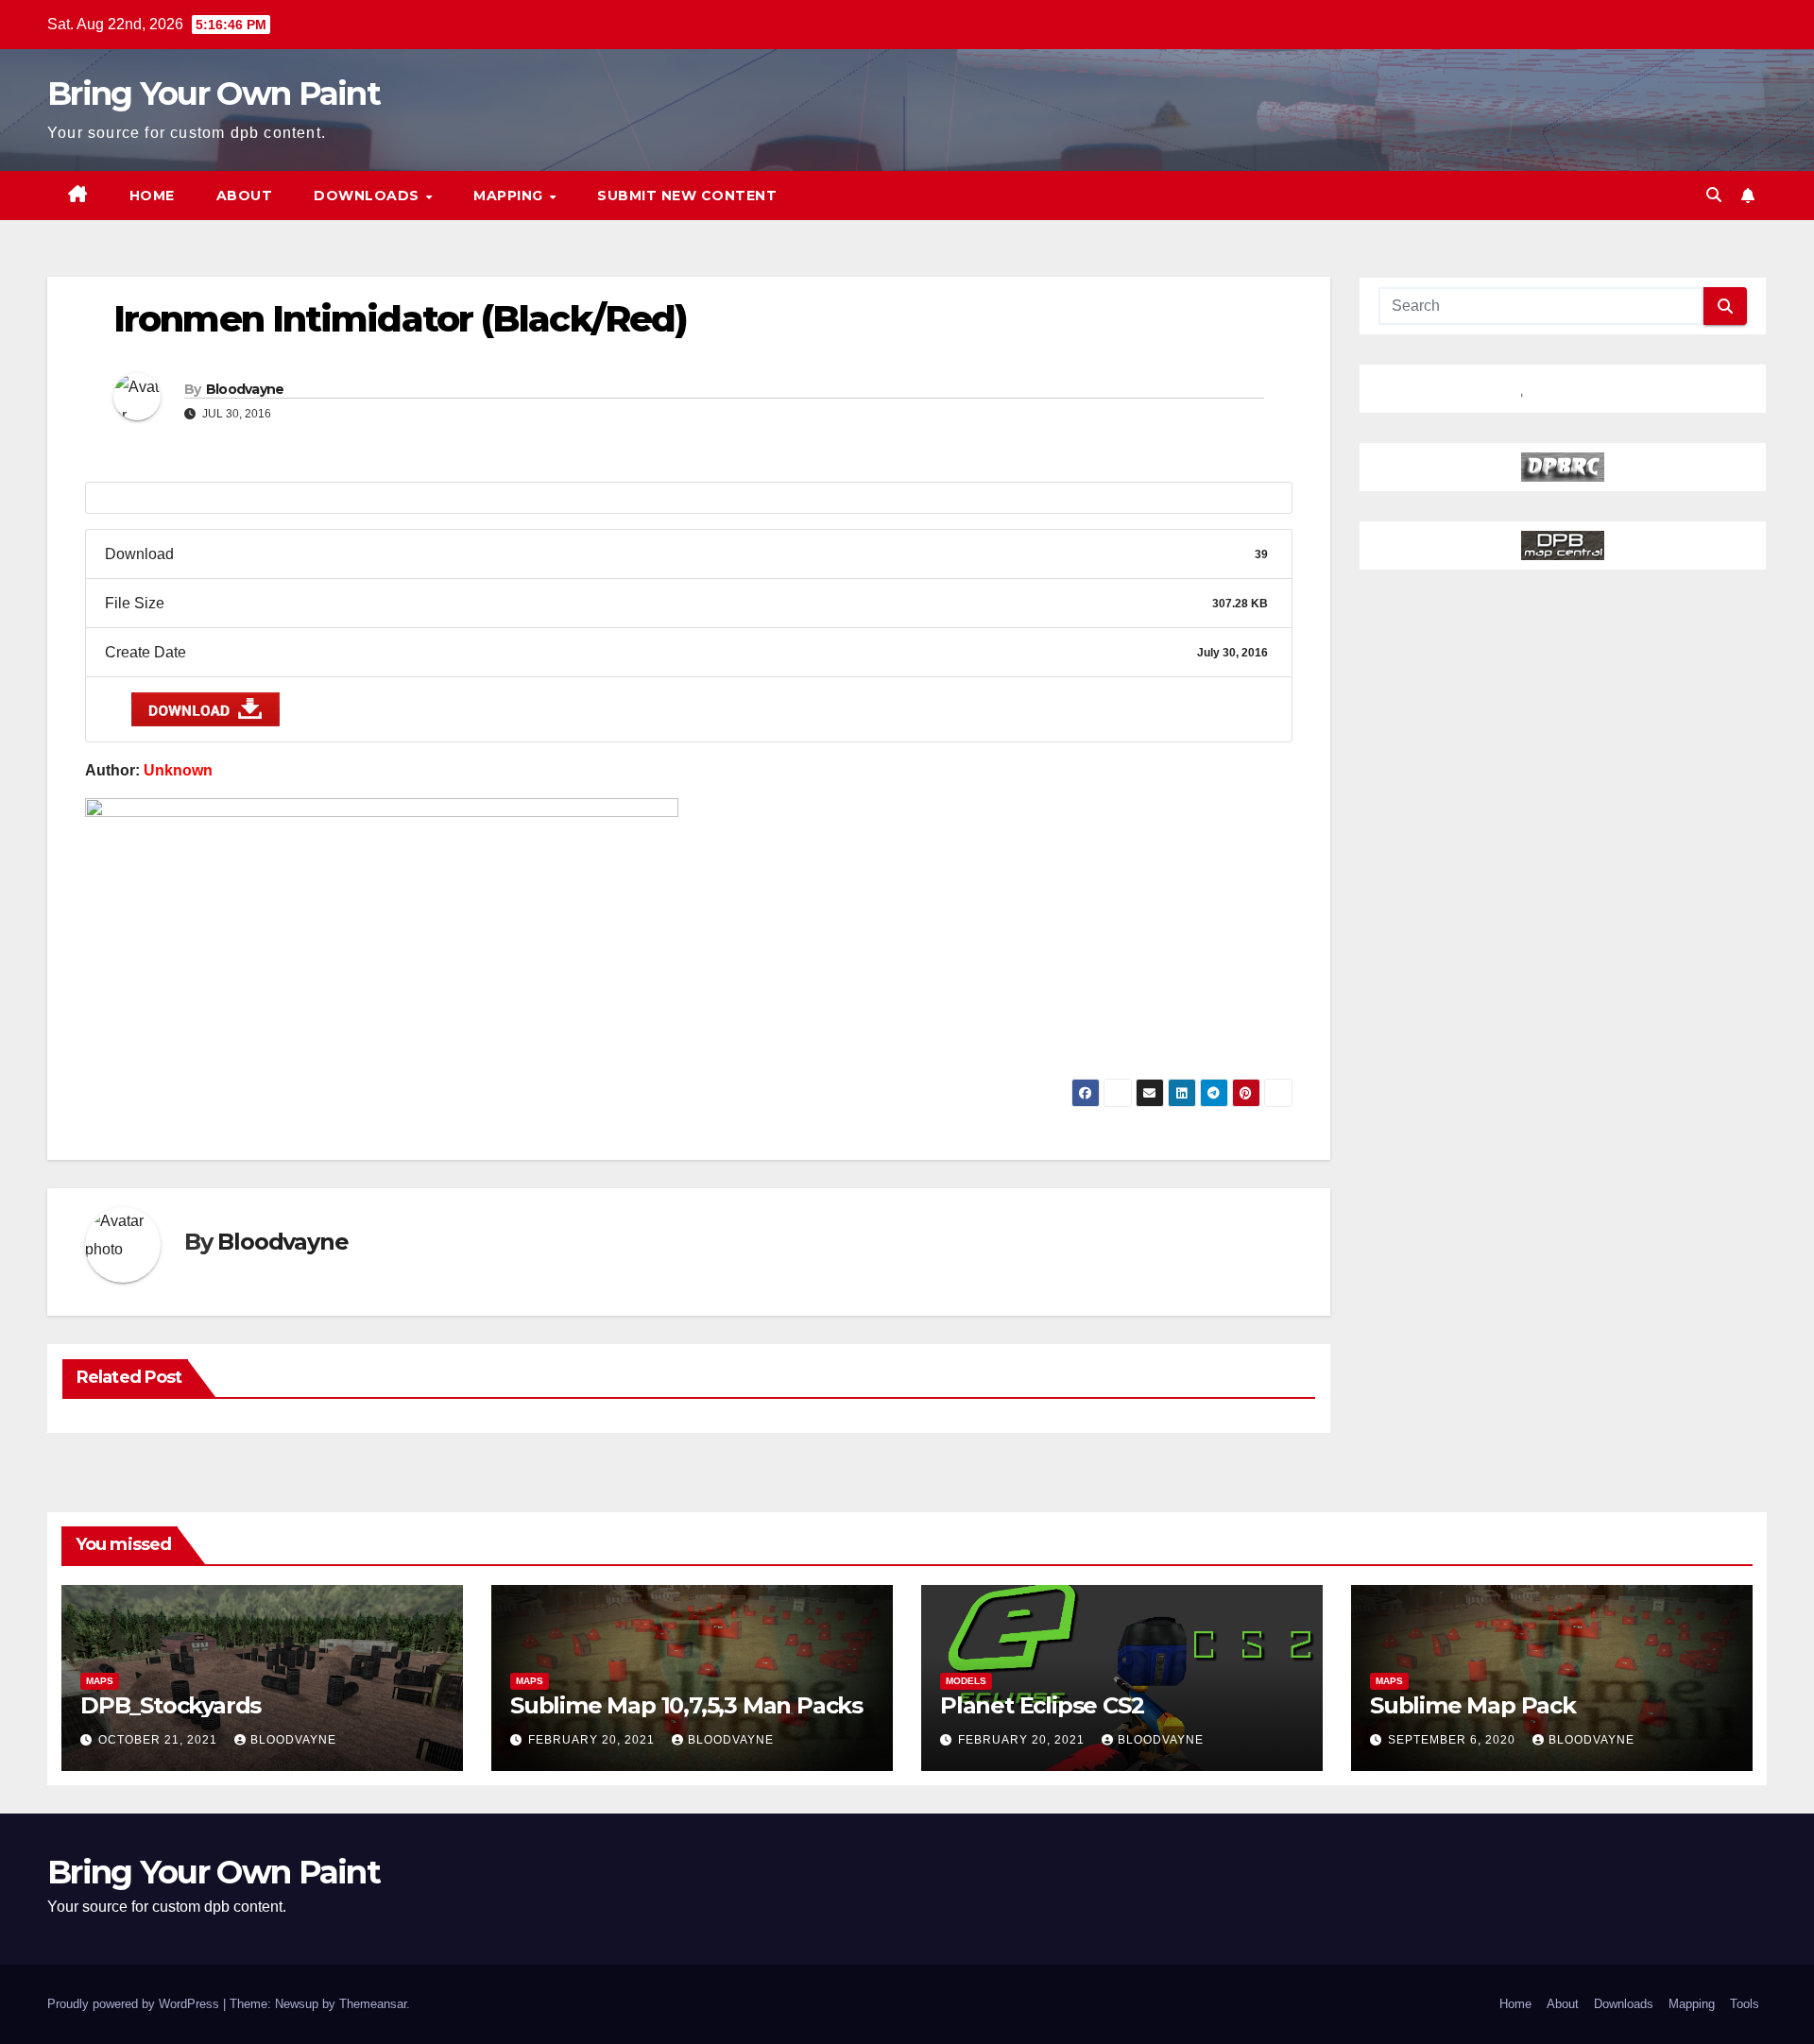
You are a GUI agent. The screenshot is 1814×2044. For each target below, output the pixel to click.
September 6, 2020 (1454, 1740)
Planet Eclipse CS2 (1042, 1705)
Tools (1745, 2004)
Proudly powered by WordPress (135, 2004)
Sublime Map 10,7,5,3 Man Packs (686, 1705)
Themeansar (373, 2004)
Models (966, 1681)
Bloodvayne (245, 389)
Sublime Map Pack (1473, 1705)
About (245, 196)
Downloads (368, 196)
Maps (100, 1681)
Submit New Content (687, 196)
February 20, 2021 (593, 1740)
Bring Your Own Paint (214, 94)
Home (152, 196)
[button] (1714, 195)
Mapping (510, 196)
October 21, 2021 (160, 1740)
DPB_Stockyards (171, 1705)
